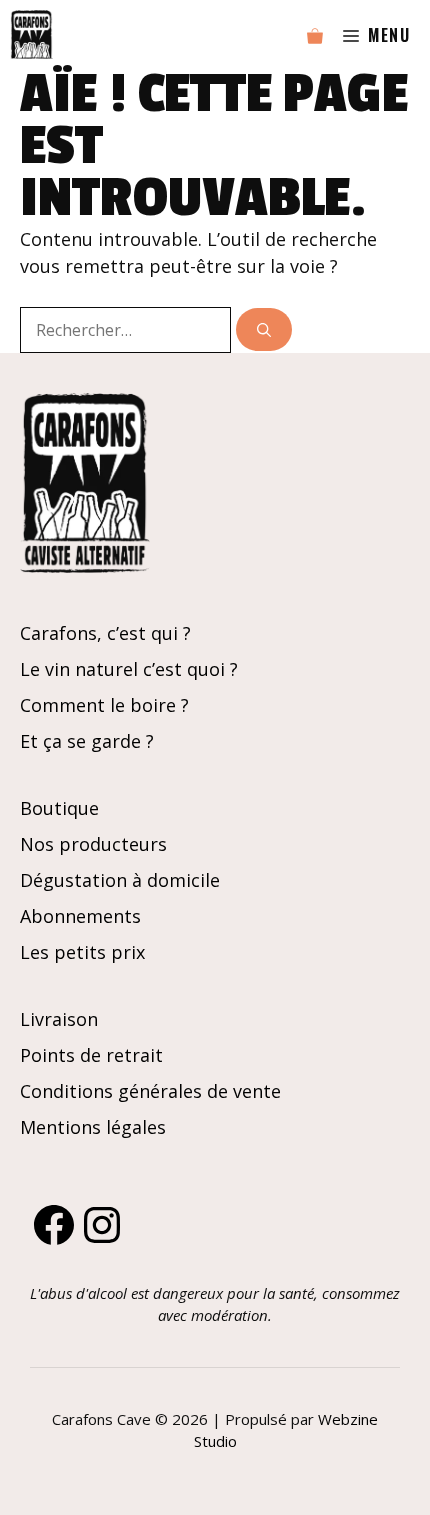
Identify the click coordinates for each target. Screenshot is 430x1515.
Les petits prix (82, 952)
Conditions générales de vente (150, 1091)
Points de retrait (91, 1055)
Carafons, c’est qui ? (105, 633)
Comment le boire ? (104, 705)
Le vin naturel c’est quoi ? (129, 669)
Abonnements (80, 916)
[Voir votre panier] (315, 35)
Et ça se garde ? (87, 741)
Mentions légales (93, 1127)
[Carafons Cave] (31, 34)
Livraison (59, 1019)
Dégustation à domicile (120, 880)
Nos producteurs (93, 844)
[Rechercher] (264, 329)
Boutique (59, 808)
